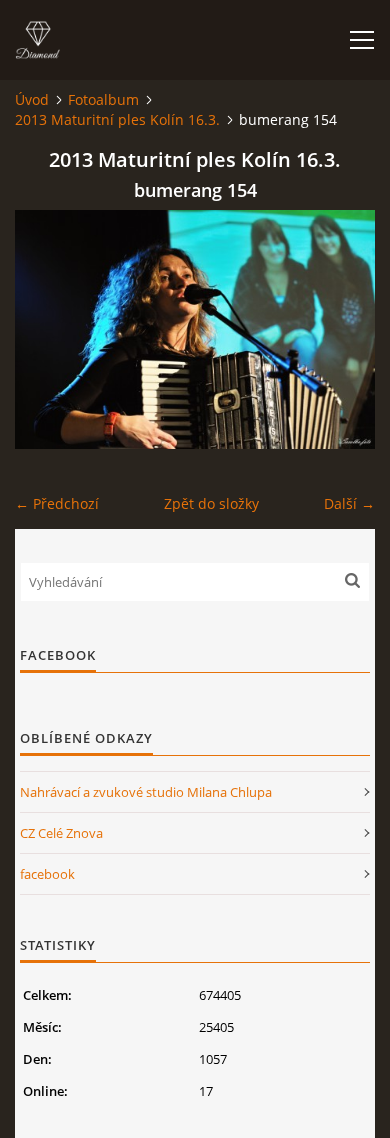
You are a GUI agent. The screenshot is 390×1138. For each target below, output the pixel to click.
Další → (349, 503)
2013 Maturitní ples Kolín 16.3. (117, 119)
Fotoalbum (103, 99)
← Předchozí (57, 503)
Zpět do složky (211, 503)
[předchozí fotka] (47, 329)
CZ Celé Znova (61, 833)
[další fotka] (342, 329)
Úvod (32, 99)
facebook (47, 874)
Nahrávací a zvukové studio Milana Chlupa (146, 792)
